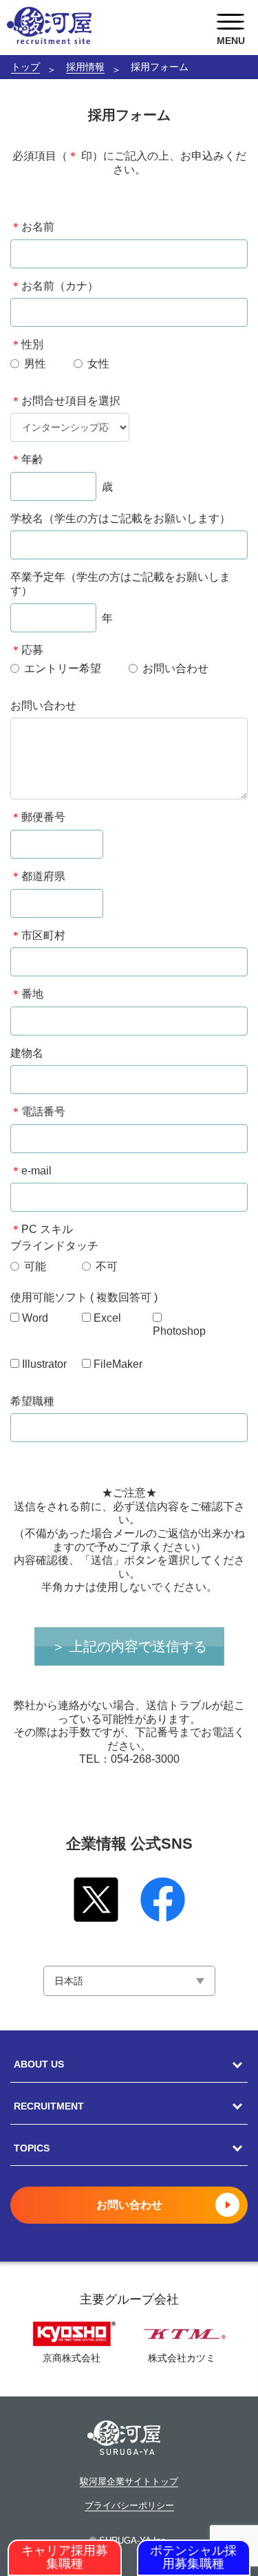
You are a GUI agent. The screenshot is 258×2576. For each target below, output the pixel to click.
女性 (98, 364)
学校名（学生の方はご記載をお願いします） (120, 518)
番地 (27, 994)
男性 (35, 364)
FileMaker (118, 1364)
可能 (35, 1266)
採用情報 (85, 67)
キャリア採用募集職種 (65, 2557)
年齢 (27, 459)
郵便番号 (38, 817)
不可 (107, 1266)
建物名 (27, 1053)
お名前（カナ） (54, 286)
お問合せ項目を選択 (65, 401)
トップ (25, 67)
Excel (107, 1318)
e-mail (31, 1171)
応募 (27, 650)
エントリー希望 (63, 668)
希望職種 (32, 1401)
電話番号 (38, 1112)
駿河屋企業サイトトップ (129, 2482)
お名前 (32, 227)
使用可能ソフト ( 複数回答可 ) (84, 1297)
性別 (27, 344)
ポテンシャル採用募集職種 (193, 2557)
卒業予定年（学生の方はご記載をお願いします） (120, 584)
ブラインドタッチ (54, 1246)
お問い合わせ (175, 668)
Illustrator (44, 1364)
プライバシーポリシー (129, 2506)
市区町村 (38, 935)
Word (35, 1318)
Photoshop (179, 1331)
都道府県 (38, 876)
